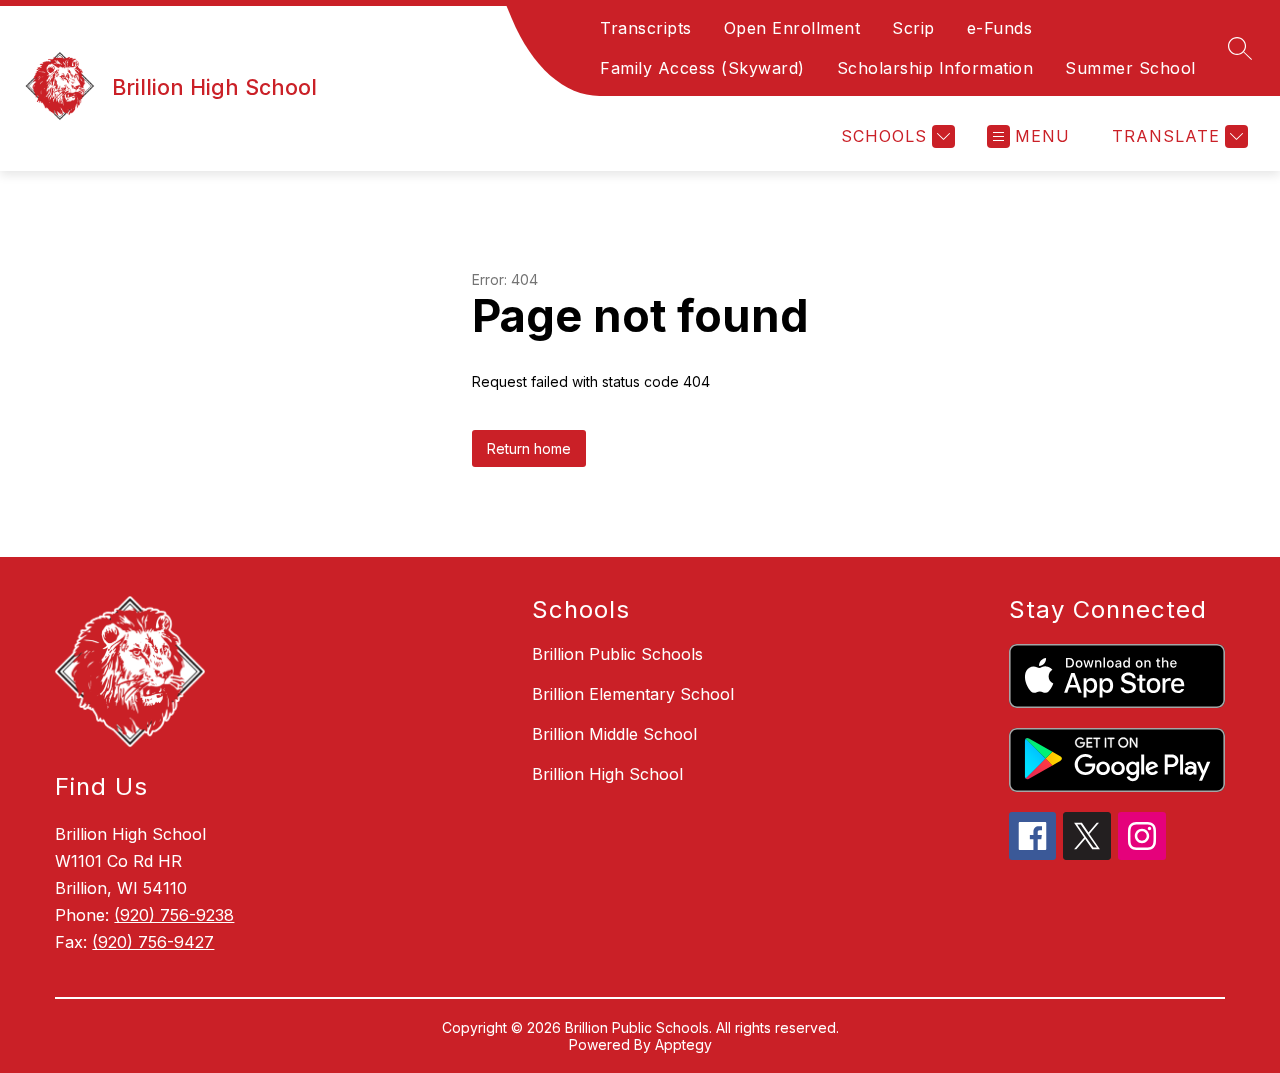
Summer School (1130, 68)
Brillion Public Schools (617, 654)
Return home (529, 448)
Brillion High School (607, 774)
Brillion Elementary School (633, 694)
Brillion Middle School (614, 734)
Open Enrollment (792, 28)
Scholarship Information (935, 68)
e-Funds (1000, 28)
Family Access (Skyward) (702, 68)
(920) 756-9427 (153, 942)
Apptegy (683, 1044)
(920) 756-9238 (174, 915)
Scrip (913, 28)
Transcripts (646, 28)
